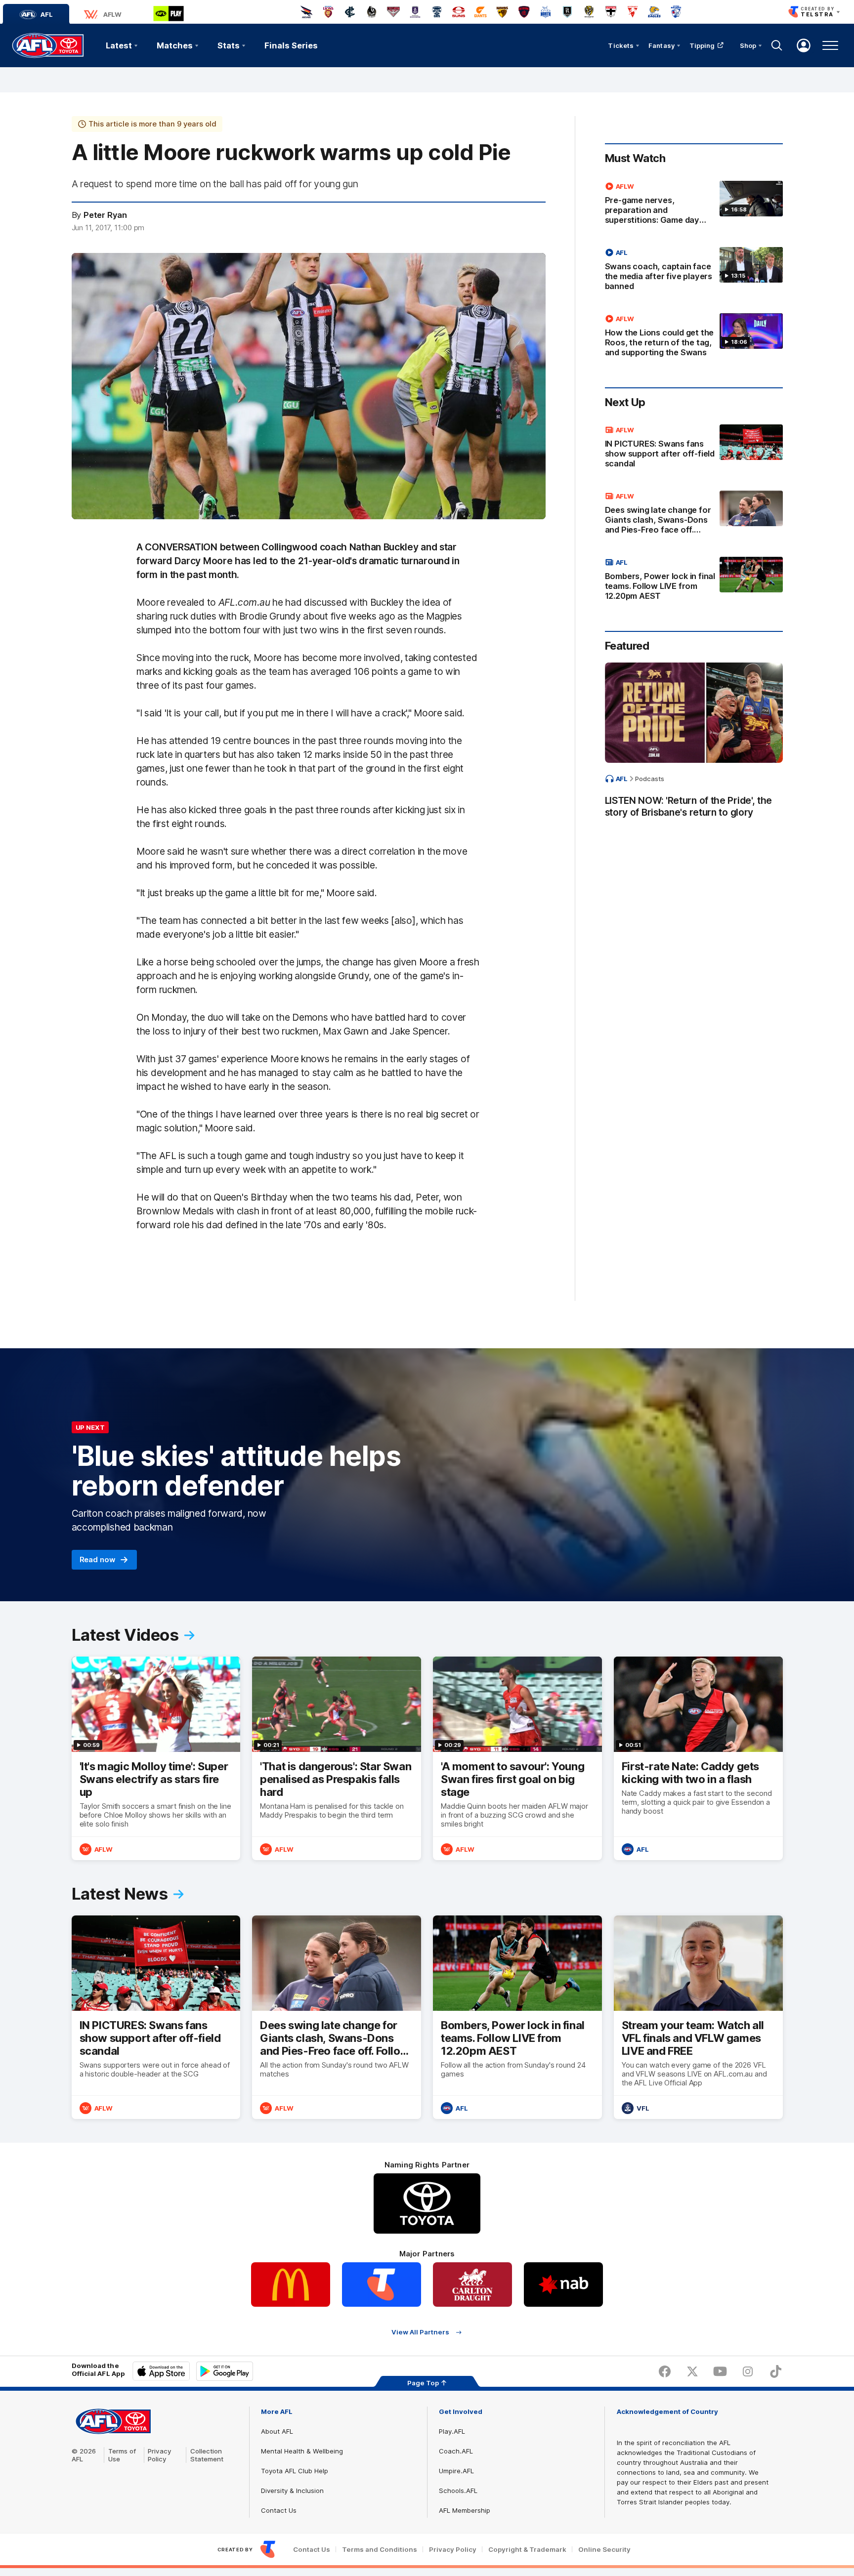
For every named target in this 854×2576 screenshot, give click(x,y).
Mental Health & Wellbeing (302, 2451)
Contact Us (279, 2510)
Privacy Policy (160, 2455)
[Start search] (777, 45)
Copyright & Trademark (527, 2550)
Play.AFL (452, 2431)
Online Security (604, 2550)
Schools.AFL (458, 2491)
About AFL (277, 2431)
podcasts (650, 779)
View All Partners (420, 2332)
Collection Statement (207, 2455)
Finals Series (291, 45)
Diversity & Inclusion (292, 2491)
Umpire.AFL (456, 2471)
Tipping (702, 45)
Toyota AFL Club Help (295, 2471)
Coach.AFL (456, 2451)
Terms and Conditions (380, 2550)
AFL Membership (465, 2510)
